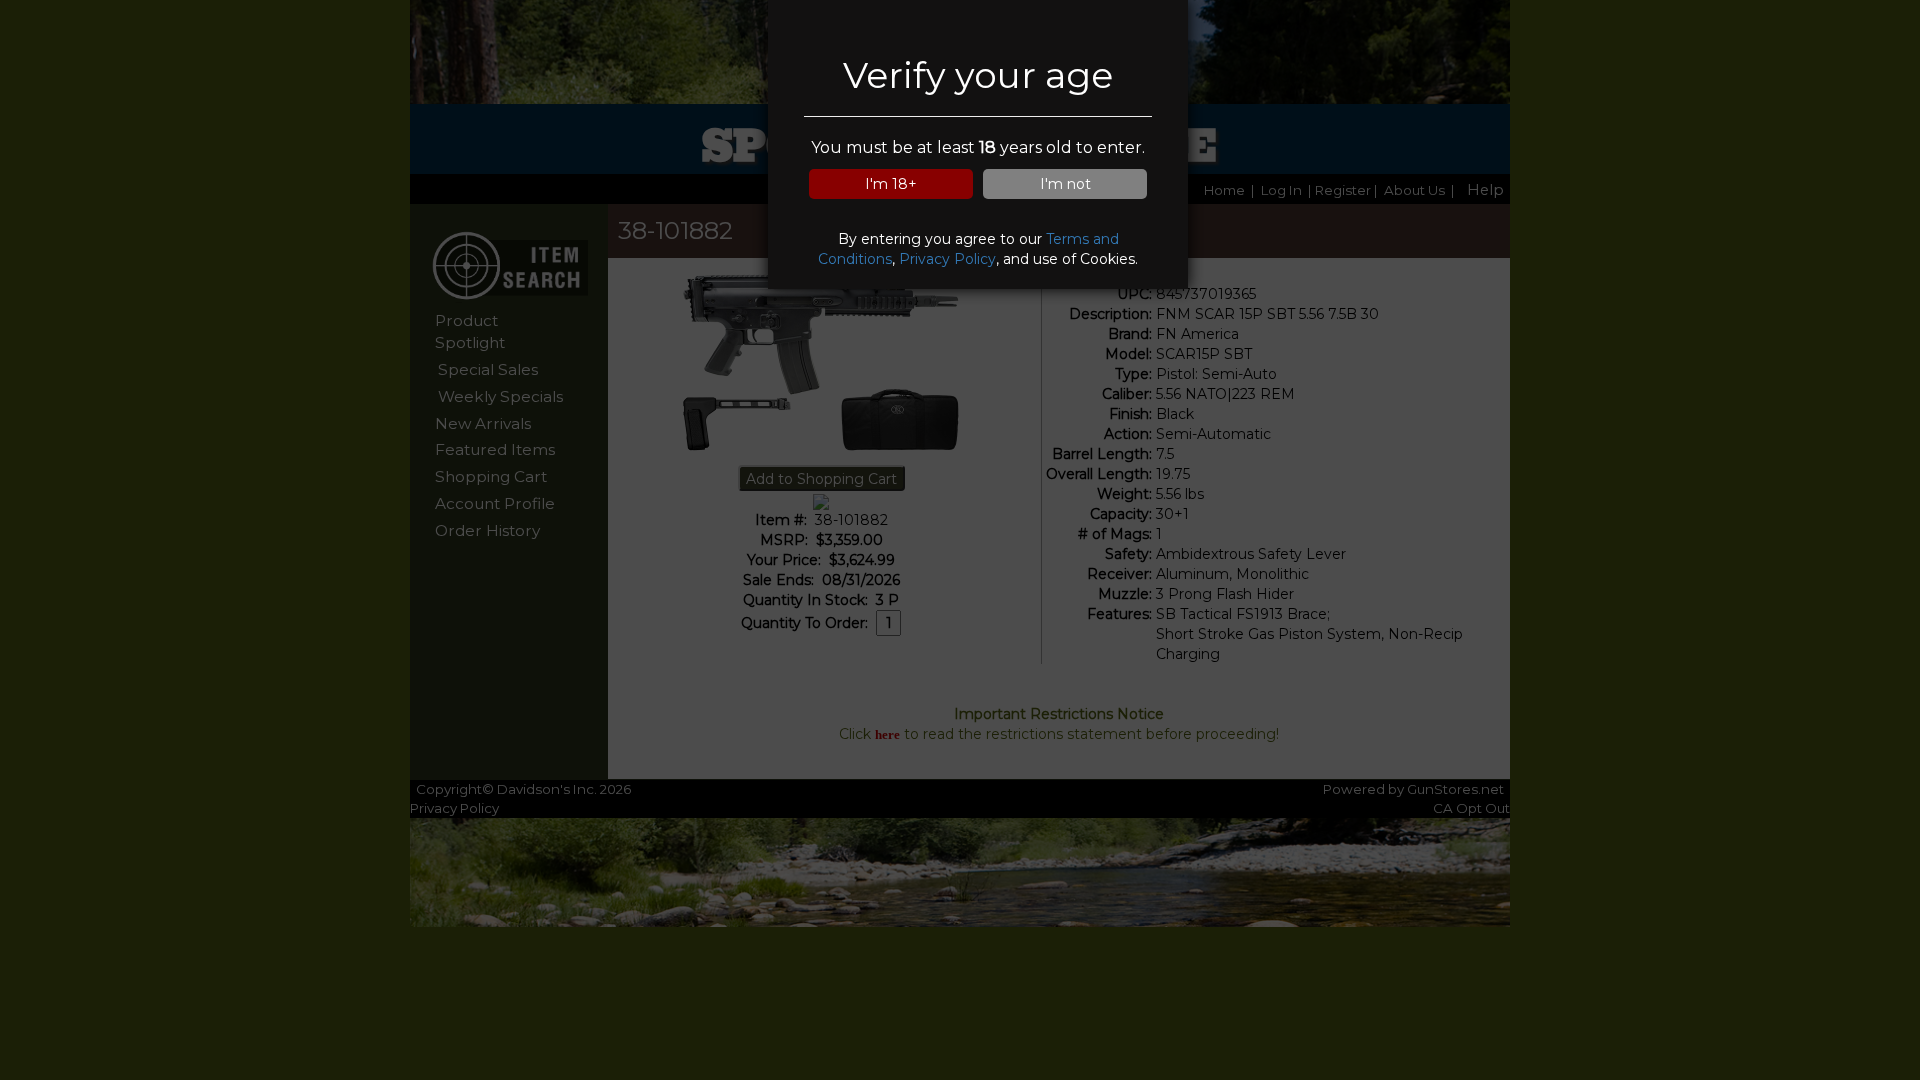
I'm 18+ (891, 184)
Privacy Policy (947, 259)
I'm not (1065, 184)
